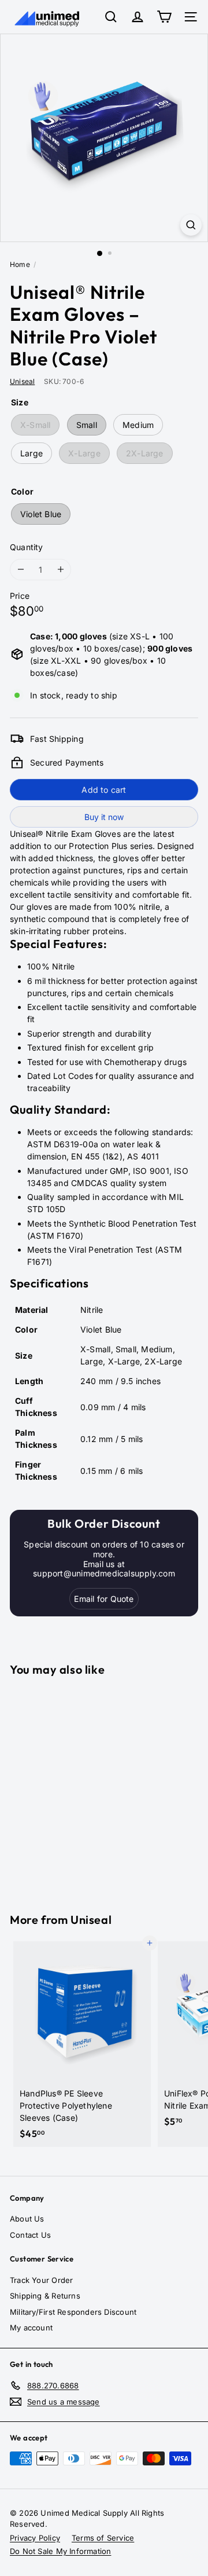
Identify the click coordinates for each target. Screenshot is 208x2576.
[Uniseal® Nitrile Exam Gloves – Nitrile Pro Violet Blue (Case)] (82, 1788)
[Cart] (164, 17)
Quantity (27, 547)
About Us (27, 2219)
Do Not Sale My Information (60, 2551)
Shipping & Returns (45, 2296)
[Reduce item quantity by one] (21, 570)
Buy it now (104, 817)
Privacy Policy (35, 2538)
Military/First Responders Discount (73, 2312)
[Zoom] (191, 225)
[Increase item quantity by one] (60, 570)
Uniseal (91, 1920)
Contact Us (30, 2235)
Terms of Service (103, 2538)
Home (20, 264)
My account (31, 2328)
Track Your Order (41, 2280)
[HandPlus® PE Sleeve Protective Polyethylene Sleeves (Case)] (82, 2044)
